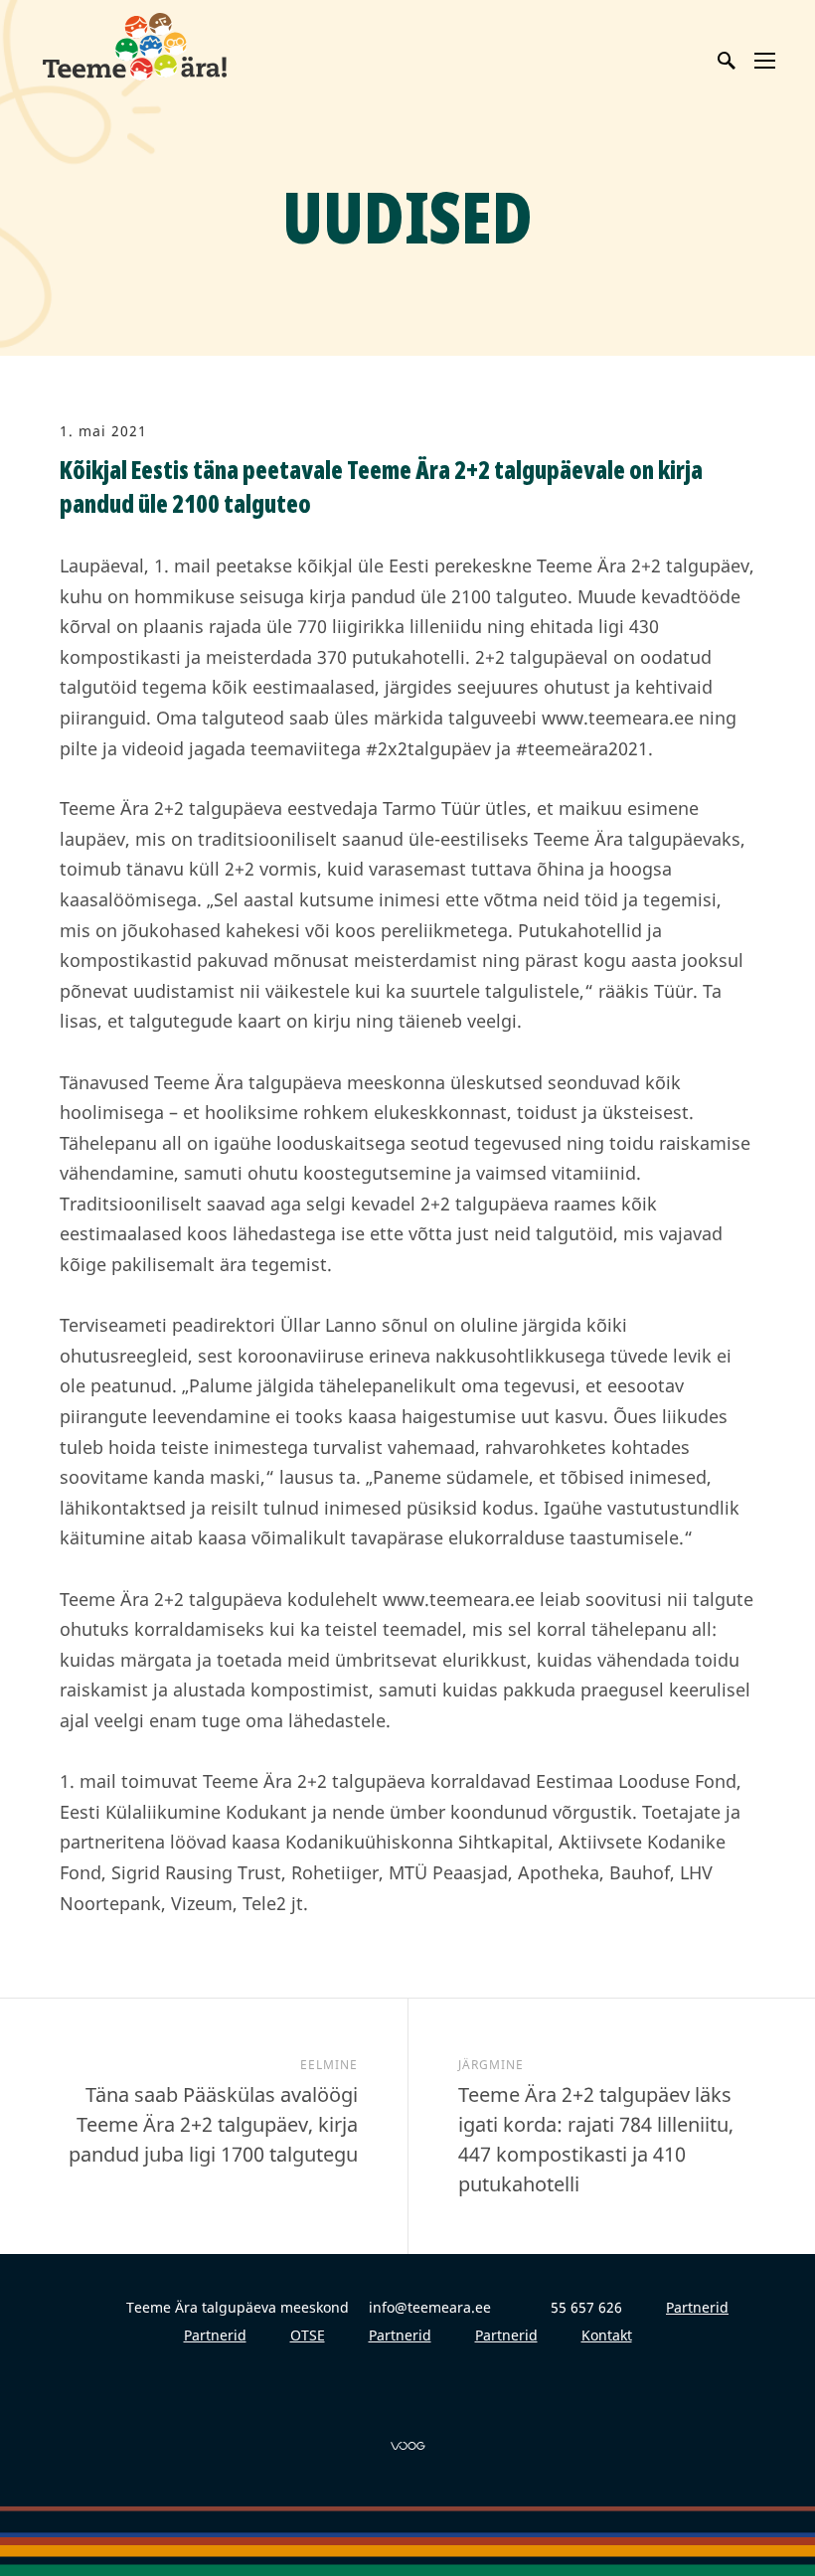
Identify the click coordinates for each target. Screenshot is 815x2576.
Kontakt (607, 2335)
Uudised (407, 217)
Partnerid (697, 2307)
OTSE (308, 2335)
